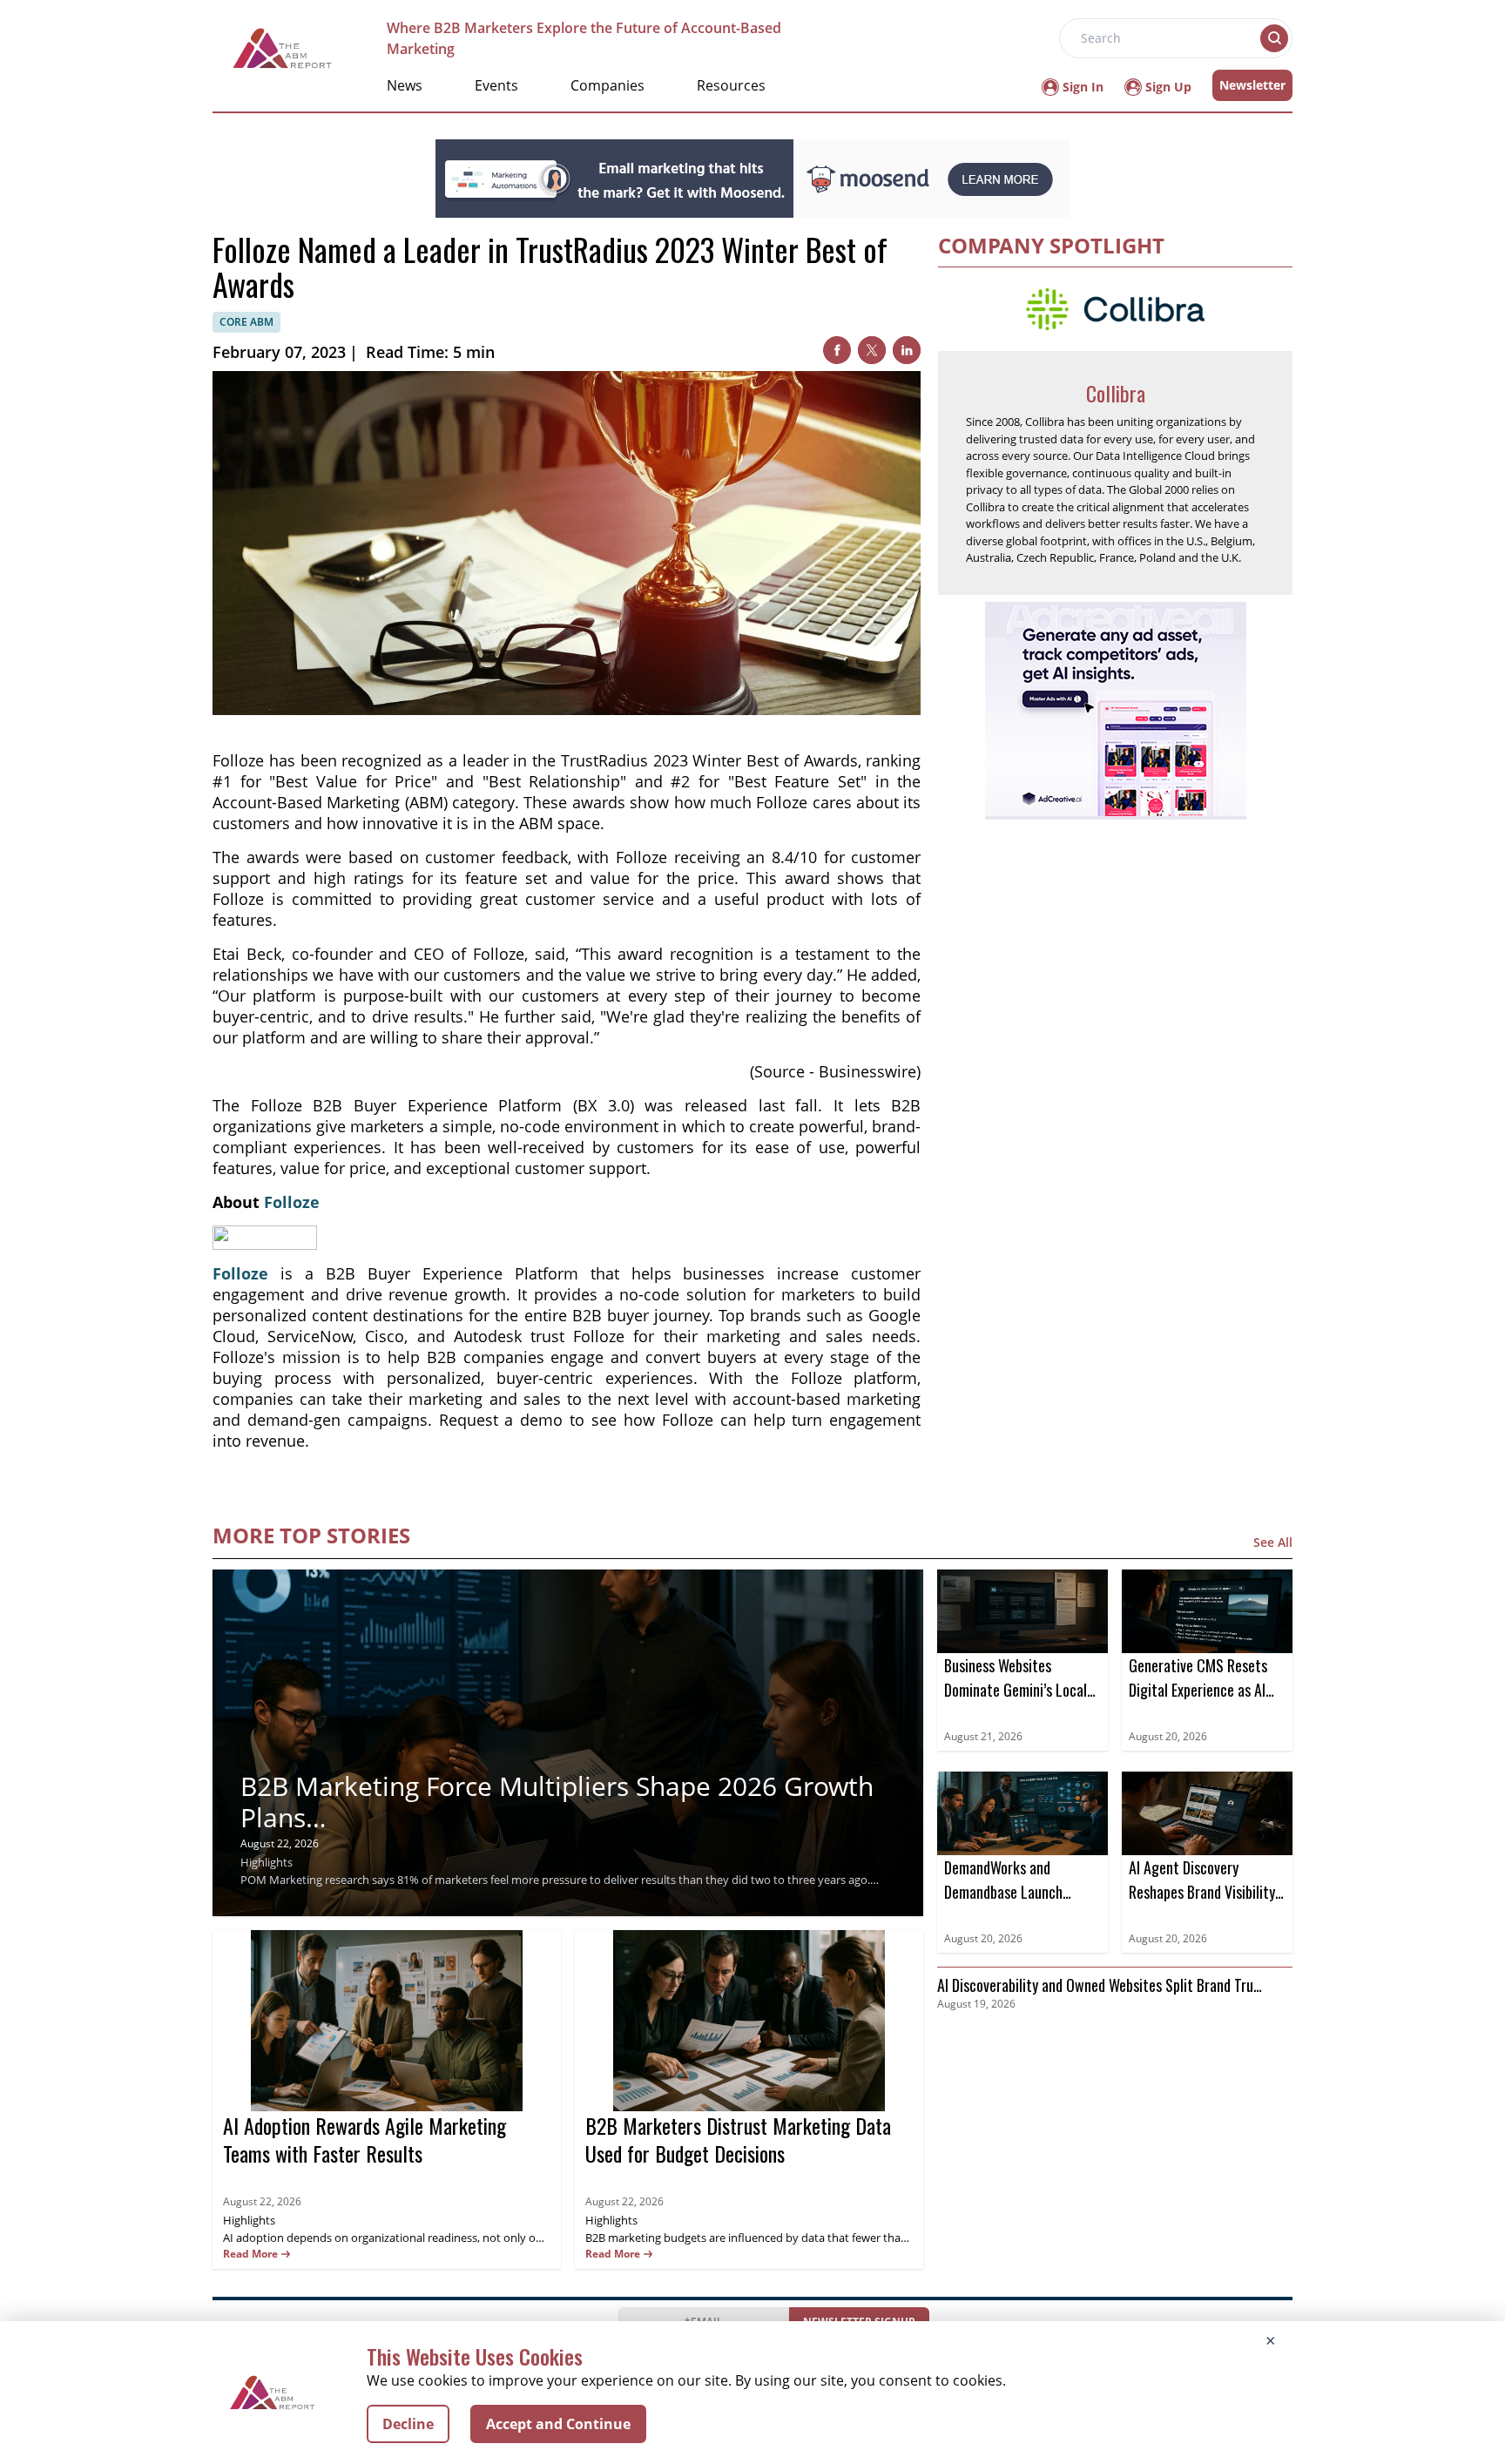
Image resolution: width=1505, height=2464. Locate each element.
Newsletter (1252, 85)
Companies (607, 85)
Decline (408, 2424)
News (405, 85)
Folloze (292, 1202)
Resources (731, 85)
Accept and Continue (558, 2424)
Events (496, 85)
